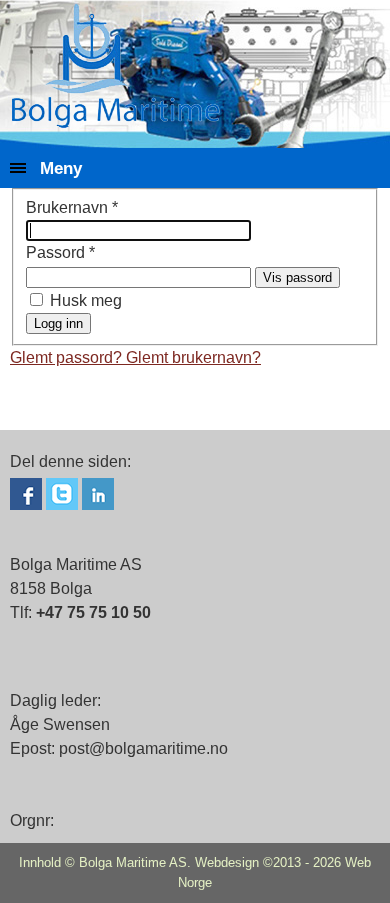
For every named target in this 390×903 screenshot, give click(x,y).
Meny (61, 168)
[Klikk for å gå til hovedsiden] (115, 65)
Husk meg (86, 300)
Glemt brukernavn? (193, 357)
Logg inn (58, 323)
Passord (60, 252)
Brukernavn (72, 207)
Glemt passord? (68, 357)
